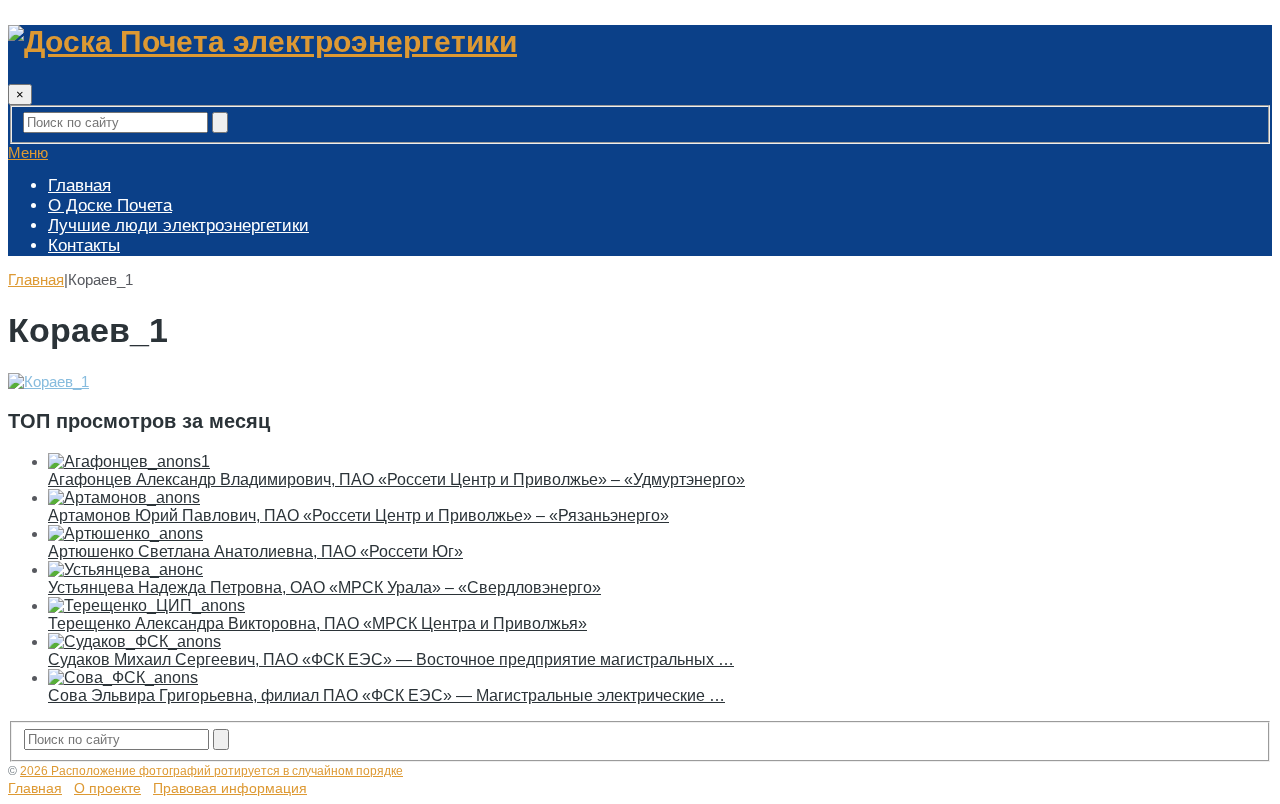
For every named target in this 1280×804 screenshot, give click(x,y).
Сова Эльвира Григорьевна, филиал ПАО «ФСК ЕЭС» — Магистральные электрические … (386, 695)
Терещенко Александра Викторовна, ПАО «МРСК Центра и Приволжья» (317, 623)
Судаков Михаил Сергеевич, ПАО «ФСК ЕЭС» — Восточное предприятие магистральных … (391, 659)
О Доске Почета (110, 205)
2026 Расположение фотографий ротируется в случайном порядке (211, 771)
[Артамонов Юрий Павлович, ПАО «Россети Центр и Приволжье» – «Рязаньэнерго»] (124, 497)
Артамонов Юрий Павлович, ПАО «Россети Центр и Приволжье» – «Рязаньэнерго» (358, 515)
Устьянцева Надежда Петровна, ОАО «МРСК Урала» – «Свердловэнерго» (324, 587)
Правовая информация (230, 788)
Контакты (84, 245)
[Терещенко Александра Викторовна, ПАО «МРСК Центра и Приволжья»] (146, 605)
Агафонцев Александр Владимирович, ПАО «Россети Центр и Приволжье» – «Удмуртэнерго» (396, 479)
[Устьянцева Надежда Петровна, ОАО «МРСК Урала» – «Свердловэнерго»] (125, 569)
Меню (28, 152)
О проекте (107, 788)
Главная (79, 185)
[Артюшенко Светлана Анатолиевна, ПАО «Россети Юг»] (125, 533)
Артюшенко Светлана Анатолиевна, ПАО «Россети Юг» (255, 551)
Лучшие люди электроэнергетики (178, 225)
